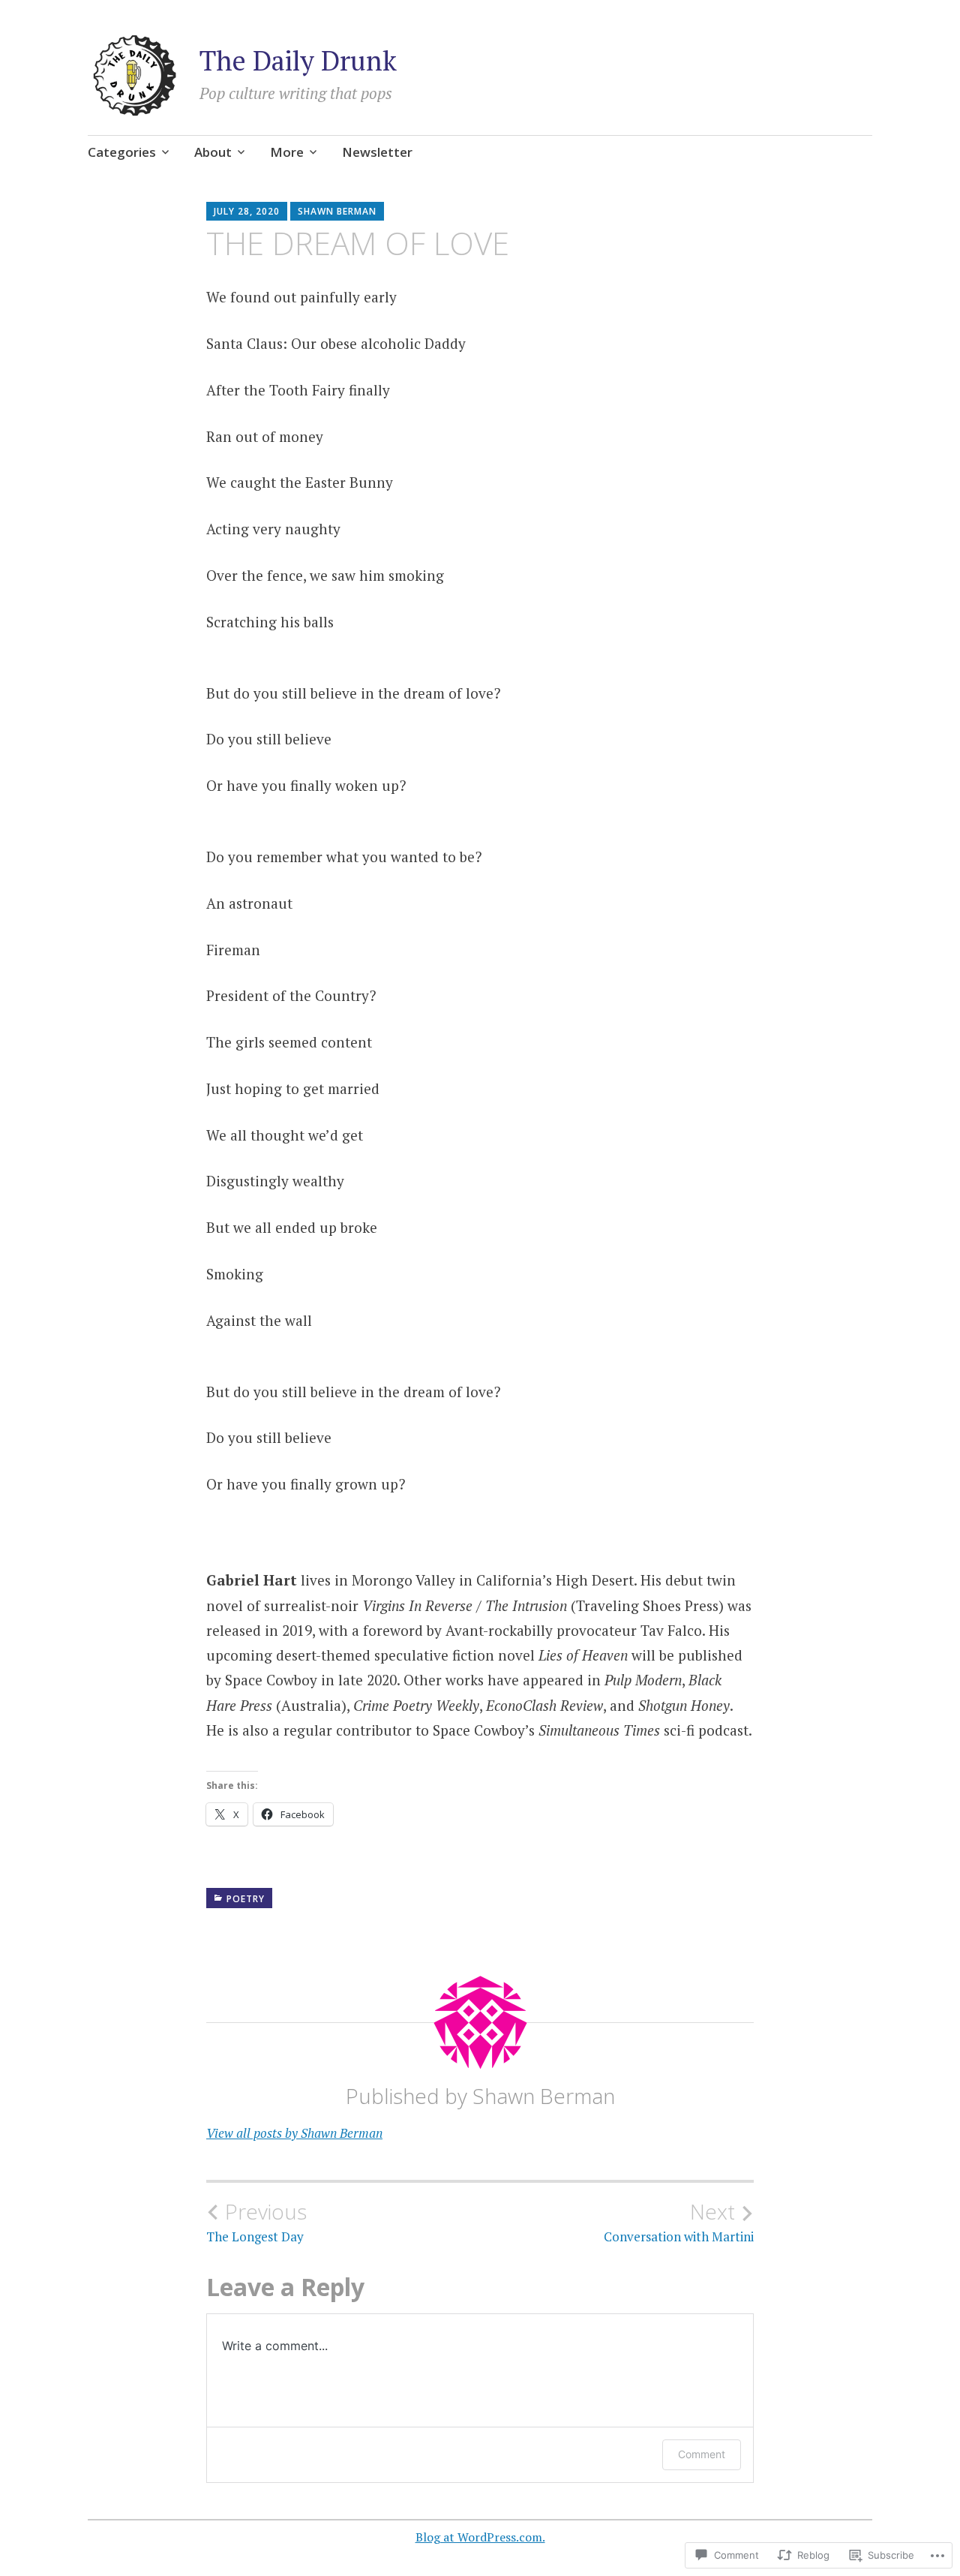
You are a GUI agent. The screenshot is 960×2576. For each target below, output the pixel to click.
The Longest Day (256, 2222)
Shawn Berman (337, 211)
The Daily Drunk (298, 60)
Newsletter (377, 152)
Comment (702, 2454)
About (213, 152)
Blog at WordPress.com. (480, 2537)
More (287, 152)
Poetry (246, 1899)
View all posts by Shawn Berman (294, 2133)
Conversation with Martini (679, 2222)
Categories (122, 152)
